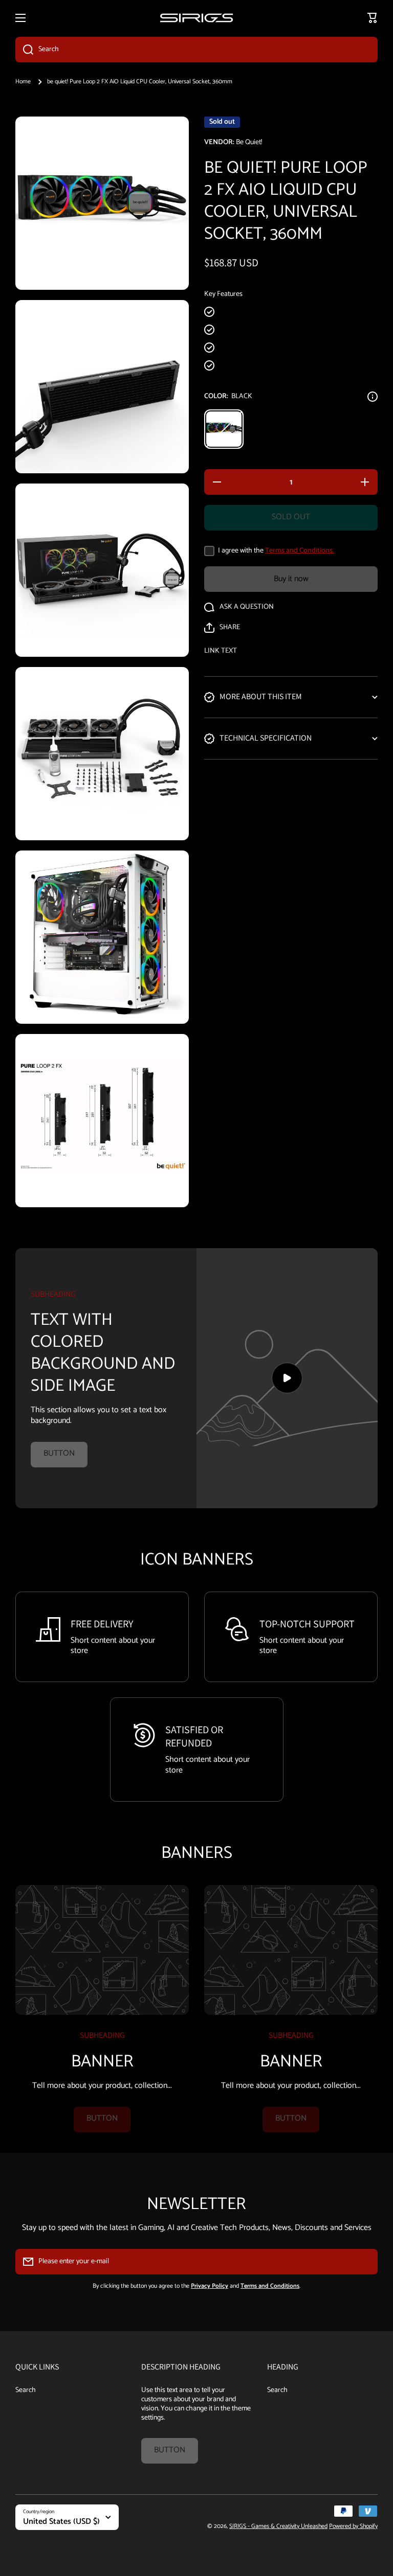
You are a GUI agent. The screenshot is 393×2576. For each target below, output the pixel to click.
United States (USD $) (61, 2522)
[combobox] (196, 50)
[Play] (287, 1378)
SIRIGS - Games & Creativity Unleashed (278, 2526)
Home (23, 82)
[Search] (24, 50)
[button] (222, 628)
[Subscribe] (365, 2262)
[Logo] (196, 18)
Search (26, 2390)
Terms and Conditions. (300, 551)
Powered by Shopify (353, 2526)
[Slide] (373, 397)
